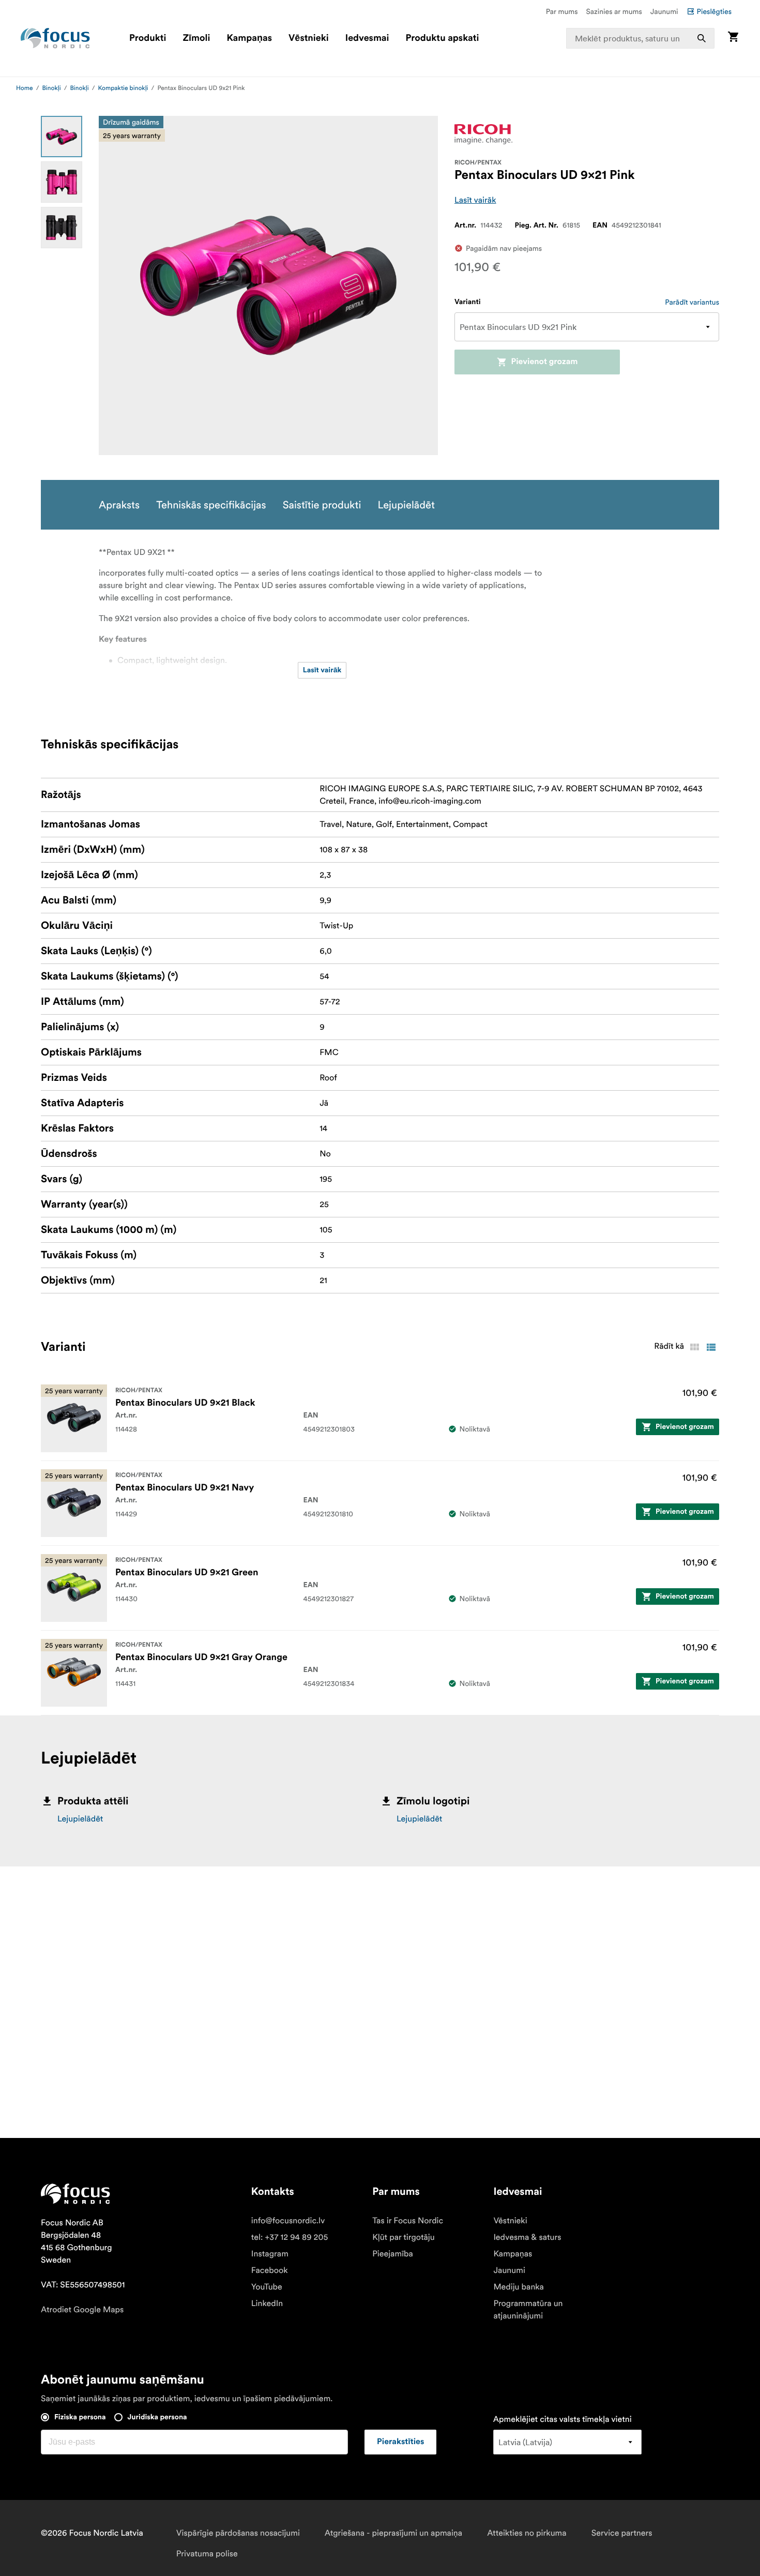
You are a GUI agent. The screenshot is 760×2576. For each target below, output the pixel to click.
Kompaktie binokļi (123, 88)
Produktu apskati (443, 38)
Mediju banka (519, 2287)
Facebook (270, 2270)
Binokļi (52, 88)
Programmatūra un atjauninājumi (528, 2310)
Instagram (270, 2254)
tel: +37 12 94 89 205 (290, 2237)
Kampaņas (249, 38)
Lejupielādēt (80, 1819)
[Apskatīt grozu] (733, 38)
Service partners (622, 2533)
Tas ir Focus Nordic (408, 2221)
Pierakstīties (400, 2442)
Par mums (562, 11)
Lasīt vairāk (475, 200)
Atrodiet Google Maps (82, 2310)
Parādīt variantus (692, 302)
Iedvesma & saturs (527, 2237)
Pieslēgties (714, 11)
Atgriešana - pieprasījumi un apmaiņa (393, 2533)
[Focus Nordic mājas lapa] (55, 38)
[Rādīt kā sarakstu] (711, 1347)
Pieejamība (393, 2254)
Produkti (148, 38)
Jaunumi (664, 11)
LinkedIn (267, 2303)
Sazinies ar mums (614, 11)
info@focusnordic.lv (288, 2221)
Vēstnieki (309, 38)
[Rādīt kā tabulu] (694, 1347)
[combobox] (640, 38)
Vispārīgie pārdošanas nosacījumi (238, 2533)
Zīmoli (197, 38)
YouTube (267, 2287)
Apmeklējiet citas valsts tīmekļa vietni (563, 2419)
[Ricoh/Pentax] (483, 134)
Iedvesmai (367, 38)
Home (25, 88)
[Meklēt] (702, 38)
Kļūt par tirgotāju (404, 2237)
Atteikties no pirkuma (527, 2533)
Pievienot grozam (544, 362)
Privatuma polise (207, 2554)
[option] (62, 137)
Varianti (468, 302)
